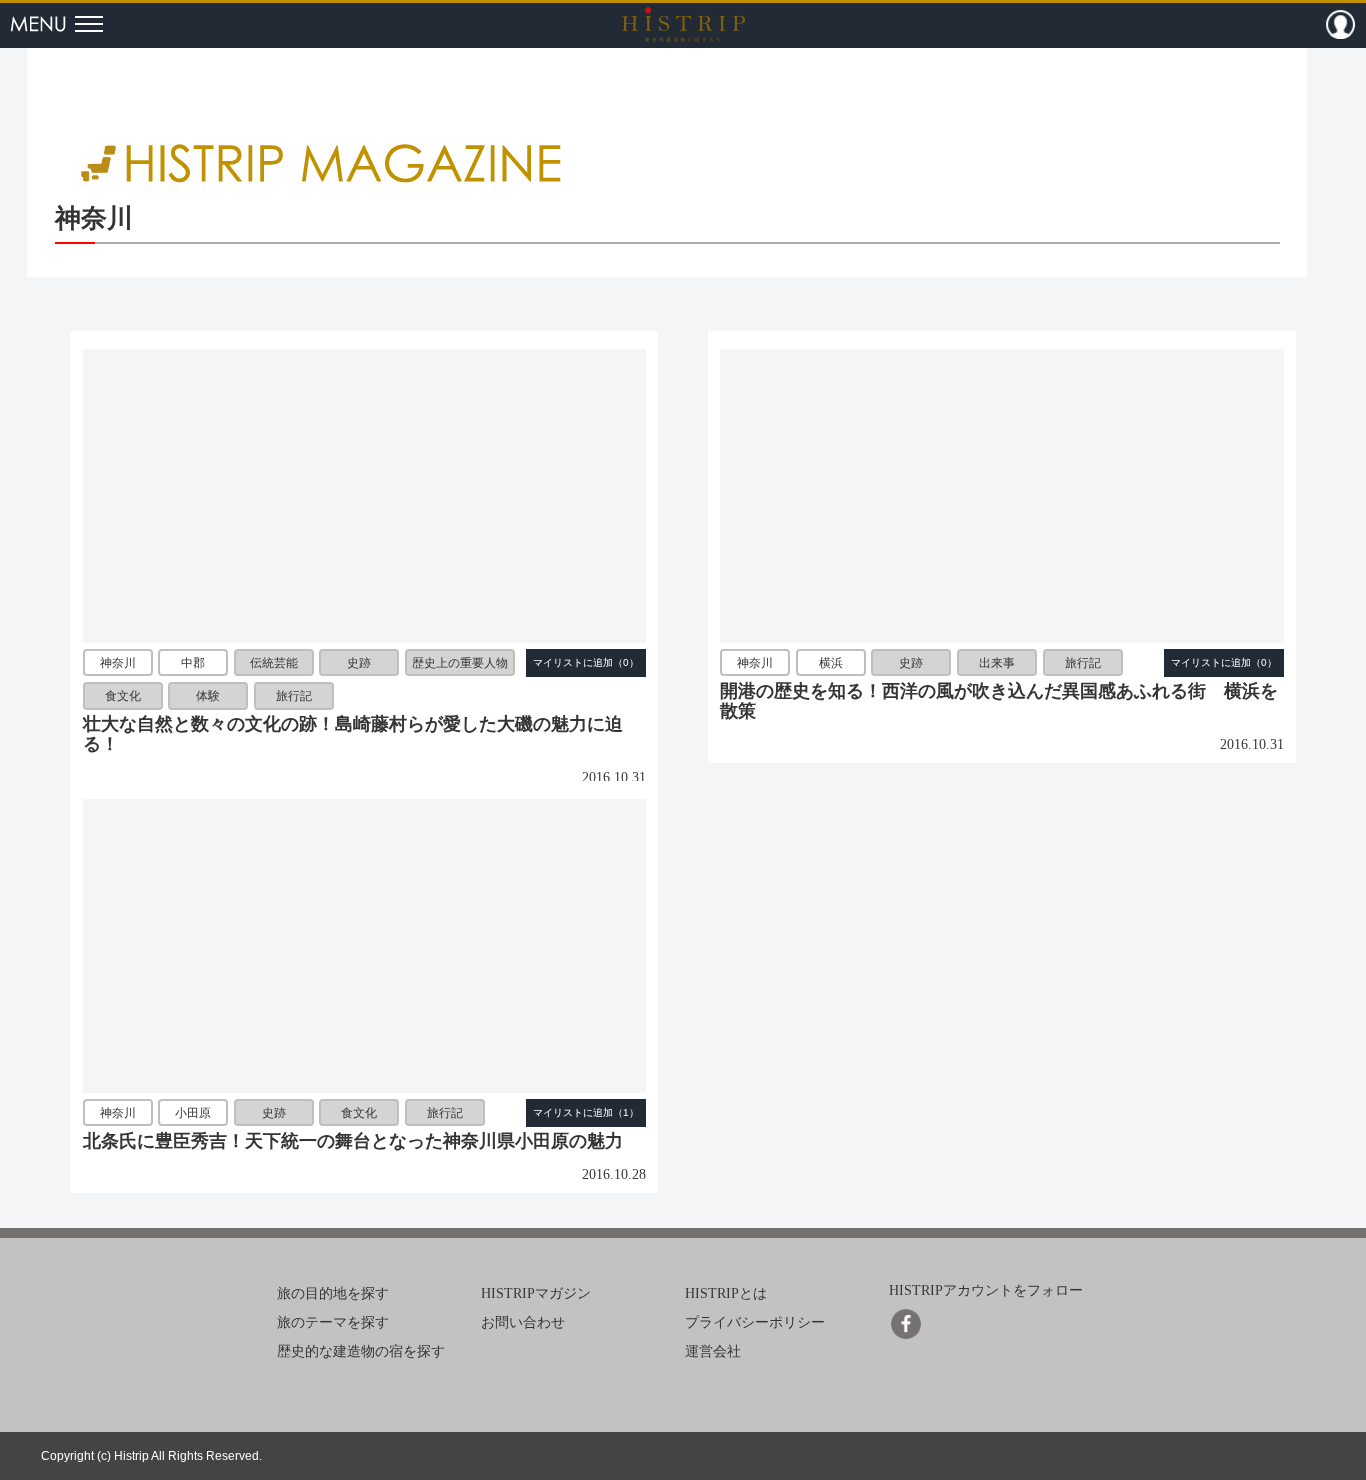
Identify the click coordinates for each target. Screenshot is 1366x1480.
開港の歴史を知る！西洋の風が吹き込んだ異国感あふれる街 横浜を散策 (999, 701)
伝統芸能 (274, 663)
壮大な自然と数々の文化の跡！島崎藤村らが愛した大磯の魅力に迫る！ (353, 734)
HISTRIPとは (726, 1293)
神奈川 (118, 663)
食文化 (123, 696)
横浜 (831, 663)
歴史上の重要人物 (460, 663)
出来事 (997, 663)
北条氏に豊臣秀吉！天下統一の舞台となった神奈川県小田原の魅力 (353, 1141)
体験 (208, 696)
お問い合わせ (523, 1322)
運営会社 (713, 1351)
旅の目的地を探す (333, 1293)
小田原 (193, 1113)
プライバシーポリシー (755, 1322)
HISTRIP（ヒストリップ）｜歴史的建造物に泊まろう (683, 24)
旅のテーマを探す (333, 1322)
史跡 (359, 663)
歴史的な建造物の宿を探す (361, 1351)
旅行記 (294, 696)
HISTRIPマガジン (536, 1293)
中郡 (193, 663)
